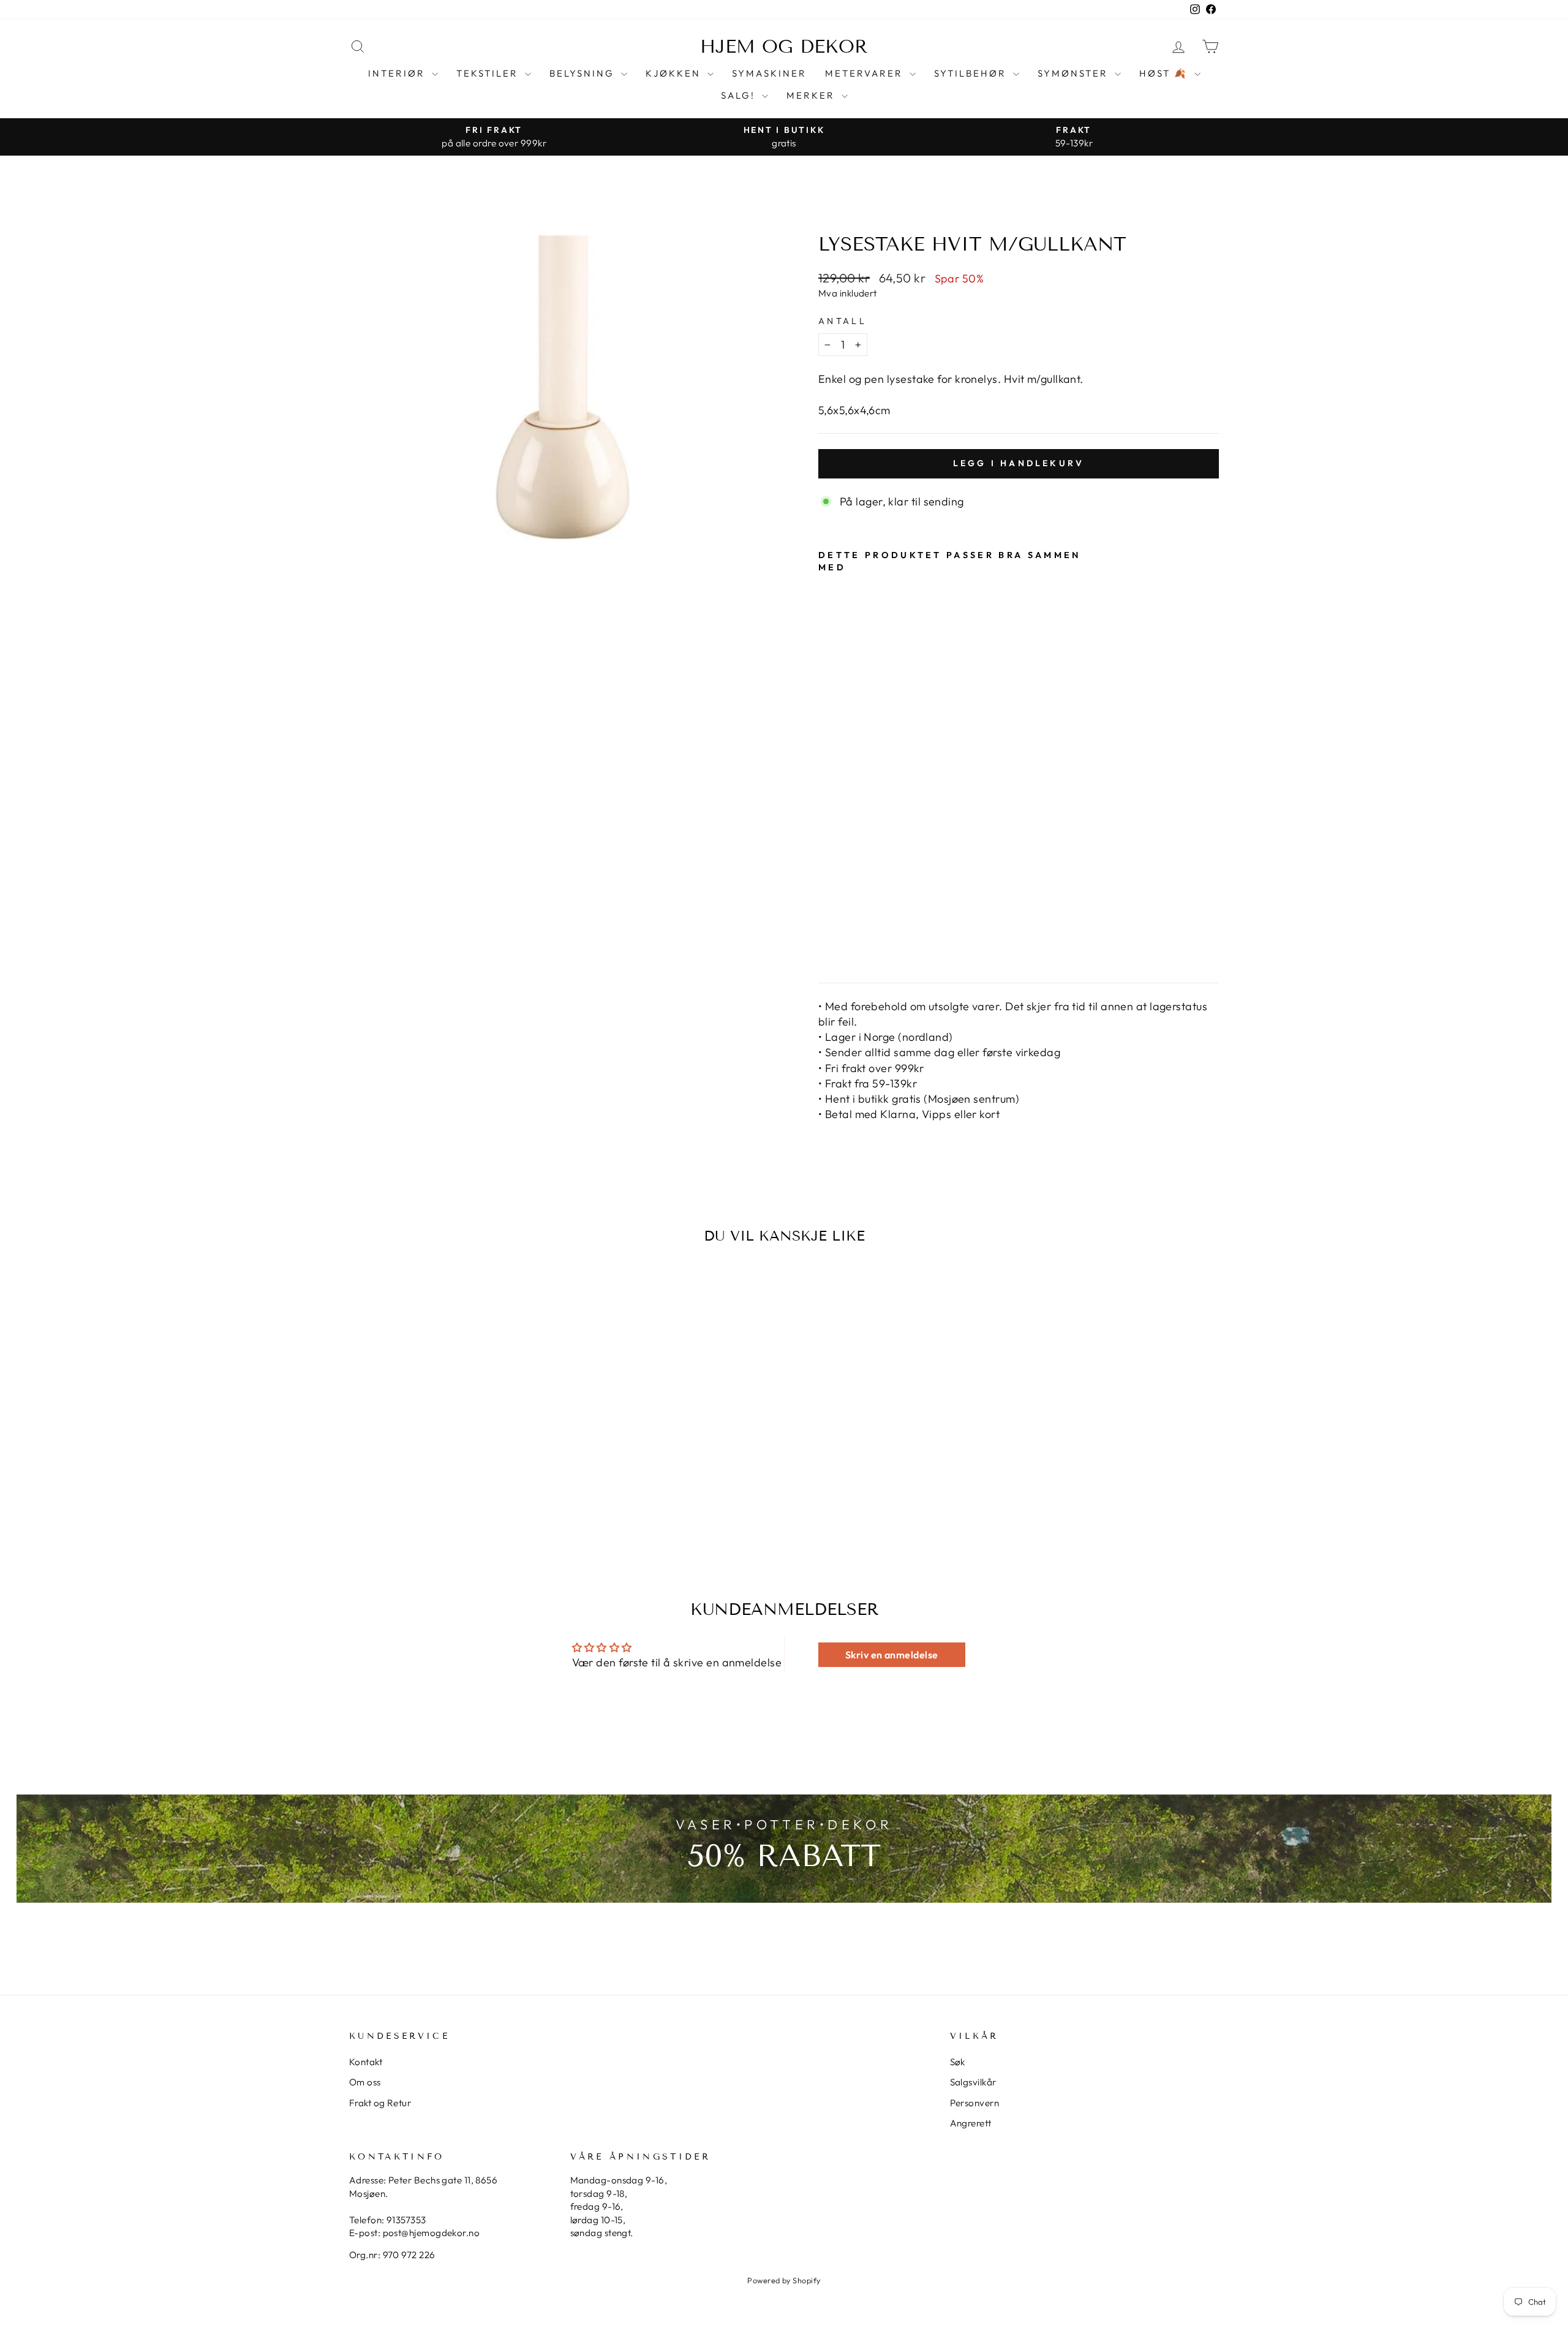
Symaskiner (769, 73)
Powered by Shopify (784, 2280)
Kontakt (366, 2062)
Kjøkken (675, 73)
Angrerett (971, 2123)
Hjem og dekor (784, 47)
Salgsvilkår (973, 2082)
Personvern (975, 2103)
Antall (842, 321)
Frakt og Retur (380, 2103)
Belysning (584, 73)
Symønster (1075, 73)
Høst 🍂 (1165, 73)
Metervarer (866, 73)
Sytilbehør (972, 73)
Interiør (398, 73)
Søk (958, 2062)
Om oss (365, 2082)
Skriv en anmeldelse (892, 1655)
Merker (812, 95)
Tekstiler (489, 73)
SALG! (740, 95)
